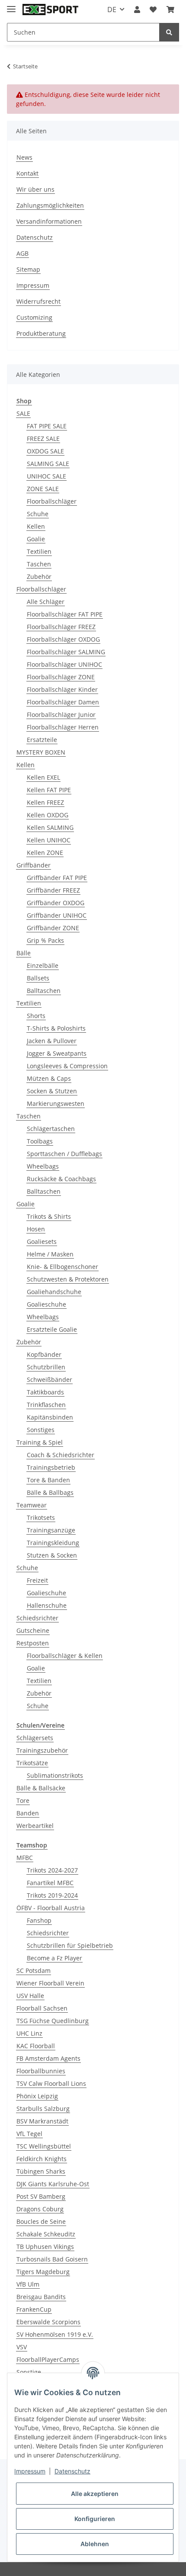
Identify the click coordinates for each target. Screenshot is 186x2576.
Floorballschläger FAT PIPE (65, 614)
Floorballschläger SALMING (66, 652)
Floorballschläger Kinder (62, 689)
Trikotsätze (32, 1763)
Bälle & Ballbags (50, 1492)
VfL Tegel (29, 2134)
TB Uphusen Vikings (45, 2247)
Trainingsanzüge (51, 1530)
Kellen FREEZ (45, 802)
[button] (137, 10)
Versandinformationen (49, 221)
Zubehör (39, 577)
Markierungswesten (56, 1103)
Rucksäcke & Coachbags (61, 1179)
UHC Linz (29, 2033)
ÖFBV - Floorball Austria (51, 1908)
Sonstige (29, 2372)
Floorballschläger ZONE (61, 677)
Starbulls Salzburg (43, 2109)
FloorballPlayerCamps (48, 2359)
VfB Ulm (28, 2284)
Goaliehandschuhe (54, 1292)
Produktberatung (41, 333)
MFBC (25, 1858)
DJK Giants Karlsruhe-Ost (53, 2184)
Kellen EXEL (43, 777)
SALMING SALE (48, 464)
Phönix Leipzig (37, 2096)
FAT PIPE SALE (47, 426)
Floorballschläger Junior (61, 715)
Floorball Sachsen (42, 2008)
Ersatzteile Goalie (52, 1329)
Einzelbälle (43, 965)
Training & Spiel (40, 1442)
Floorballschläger (52, 501)
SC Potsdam (34, 1971)
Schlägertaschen (51, 1129)
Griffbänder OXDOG (56, 903)
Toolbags (40, 1141)
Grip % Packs (45, 940)
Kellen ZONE (45, 853)
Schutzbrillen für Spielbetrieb (70, 1945)
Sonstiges (41, 1430)
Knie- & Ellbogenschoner (63, 1267)
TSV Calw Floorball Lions (51, 2083)
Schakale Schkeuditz (46, 2234)
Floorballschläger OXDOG (63, 639)
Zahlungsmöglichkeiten (50, 205)
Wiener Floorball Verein (50, 1983)
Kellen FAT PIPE (49, 790)
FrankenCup (34, 2309)
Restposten (33, 1643)
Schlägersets (35, 1738)
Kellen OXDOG (48, 815)
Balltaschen (44, 991)
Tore (23, 1800)
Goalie (36, 539)
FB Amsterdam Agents (48, 2058)
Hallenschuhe (47, 1605)
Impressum (33, 285)
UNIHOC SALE (46, 476)
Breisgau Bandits (41, 2297)
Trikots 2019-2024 (52, 1895)
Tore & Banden (48, 1480)
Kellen (36, 526)
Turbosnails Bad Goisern (52, 2259)
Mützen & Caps (49, 1078)
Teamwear (32, 1505)
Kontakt (27, 173)
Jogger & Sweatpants (57, 1053)
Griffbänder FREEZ (53, 890)
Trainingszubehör (42, 1750)
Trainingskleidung (53, 1543)
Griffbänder (34, 865)
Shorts (36, 1016)
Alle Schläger (46, 602)
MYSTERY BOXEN (41, 752)
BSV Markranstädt (42, 2121)
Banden (28, 1813)
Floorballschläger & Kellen (65, 1656)
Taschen (39, 564)
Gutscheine (33, 1630)
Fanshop (39, 1920)
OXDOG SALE (45, 451)
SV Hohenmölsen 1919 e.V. (55, 2334)
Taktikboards (45, 1392)
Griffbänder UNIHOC (57, 915)
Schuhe (38, 514)
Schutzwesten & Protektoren (68, 1279)
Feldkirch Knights (42, 2159)
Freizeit (37, 1580)
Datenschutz (35, 237)
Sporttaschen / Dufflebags (64, 1154)
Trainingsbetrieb (51, 1467)
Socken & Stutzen (52, 1091)
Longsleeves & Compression (67, 1066)
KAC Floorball (36, 2046)
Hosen (36, 1229)
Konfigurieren (95, 2519)
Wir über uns (35, 189)
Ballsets (38, 978)
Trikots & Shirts (49, 1216)
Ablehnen (95, 2544)
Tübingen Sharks (41, 2171)
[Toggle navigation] (11, 5)
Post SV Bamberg (41, 2196)
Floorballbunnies (41, 2071)
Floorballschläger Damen (63, 702)
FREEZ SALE (43, 438)
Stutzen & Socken (52, 1555)
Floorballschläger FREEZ (61, 627)
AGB (22, 253)
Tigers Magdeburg (43, 2272)
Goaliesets (42, 1241)
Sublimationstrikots (55, 1775)
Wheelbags (43, 1166)
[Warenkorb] (170, 10)
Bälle (24, 953)
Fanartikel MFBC (50, 1883)
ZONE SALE (43, 489)
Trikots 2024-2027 (52, 1870)
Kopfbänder (44, 1354)
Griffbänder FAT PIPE (57, 878)
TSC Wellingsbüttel (44, 2146)
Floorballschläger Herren (63, 727)
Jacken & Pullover (52, 1041)
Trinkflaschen (46, 1405)
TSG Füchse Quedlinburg (53, 2021)
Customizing (34, 317)
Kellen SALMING (50, 827)
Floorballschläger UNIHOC (64, 664)
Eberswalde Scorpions (48, 2322)
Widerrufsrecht (38, 301)
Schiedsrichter (37, 1618)
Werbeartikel (35, 1826)
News (24, 157)
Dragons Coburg (40, 2209)
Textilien (39, 551)
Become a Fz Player (55, 1958)
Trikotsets (41, 1518)
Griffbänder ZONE (53, 928)
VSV (22, 2347)
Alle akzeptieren (95, 2494)
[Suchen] (169, 32)
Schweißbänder (50, 1380)
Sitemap (28, 269)
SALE (23, 413)
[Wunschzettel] (153, 10)
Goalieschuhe (46, 1304)
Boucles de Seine (41, 2221)
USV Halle (30, 1996)
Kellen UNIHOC (49, 840)
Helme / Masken (50, 1254)
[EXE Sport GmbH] (50, 10)
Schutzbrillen (46, 1367)
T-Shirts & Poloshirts (56, 1028)
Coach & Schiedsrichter (61, 1455)
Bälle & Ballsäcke (41, 1788)
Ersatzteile (42, 740)
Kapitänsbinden (50, 1417)
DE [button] (112, 10)
